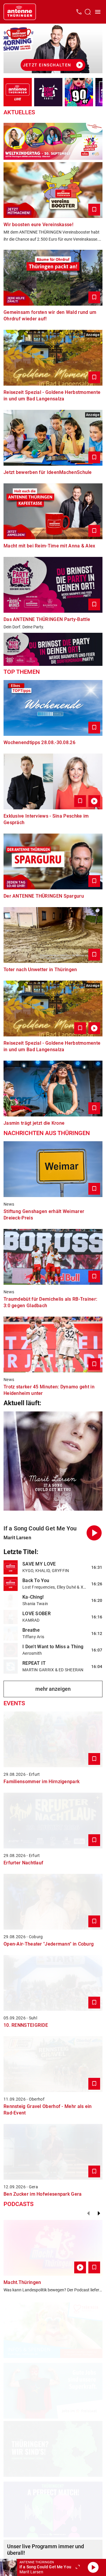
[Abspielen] (93, 2567)
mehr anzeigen (53, 1689)
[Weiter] (99, 2213)
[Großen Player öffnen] (78, 2567)
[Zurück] (88, 2213)
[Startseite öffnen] (20, 12)
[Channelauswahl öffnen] (88, 12)
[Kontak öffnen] (79, 12)
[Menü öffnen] (98, 12)
